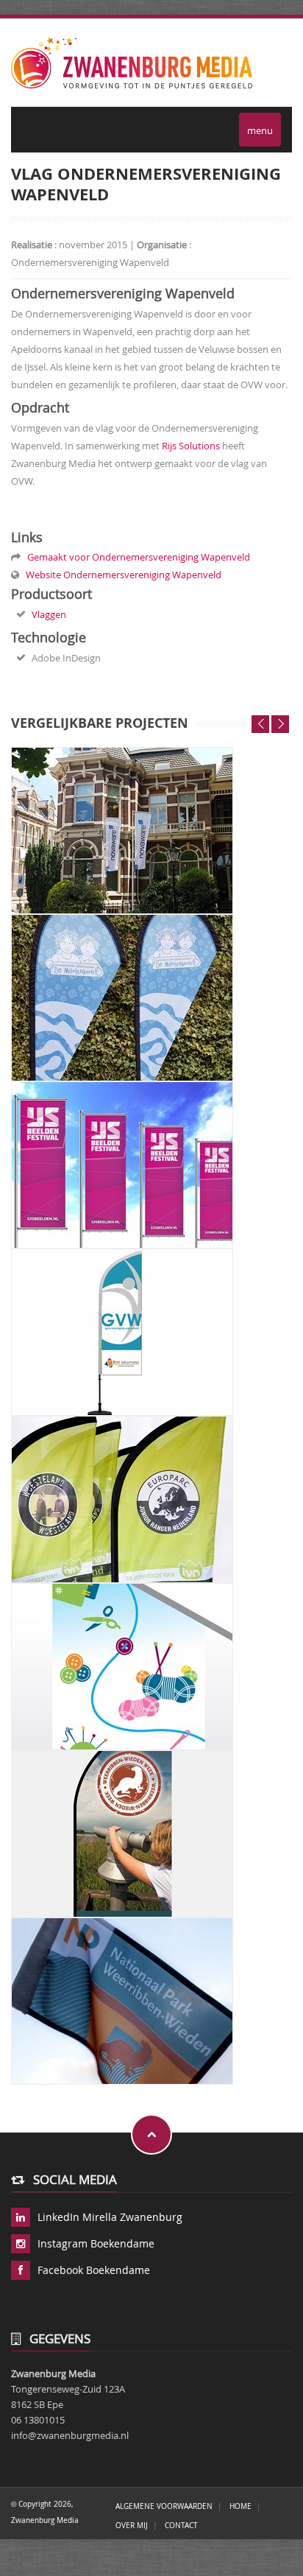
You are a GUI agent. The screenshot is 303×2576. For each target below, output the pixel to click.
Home (240, 2506)
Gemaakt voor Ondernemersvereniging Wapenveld (136, 557)
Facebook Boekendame (94, 2270)
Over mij (132, 2525)
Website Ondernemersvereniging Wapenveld (121, 575)
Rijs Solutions (191, 446)
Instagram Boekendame (96, 2243)
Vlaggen (49, 614)
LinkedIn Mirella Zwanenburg (110, 2217)
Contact (181, 2525)
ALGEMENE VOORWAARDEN (164, 2506)
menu (260, 130)
